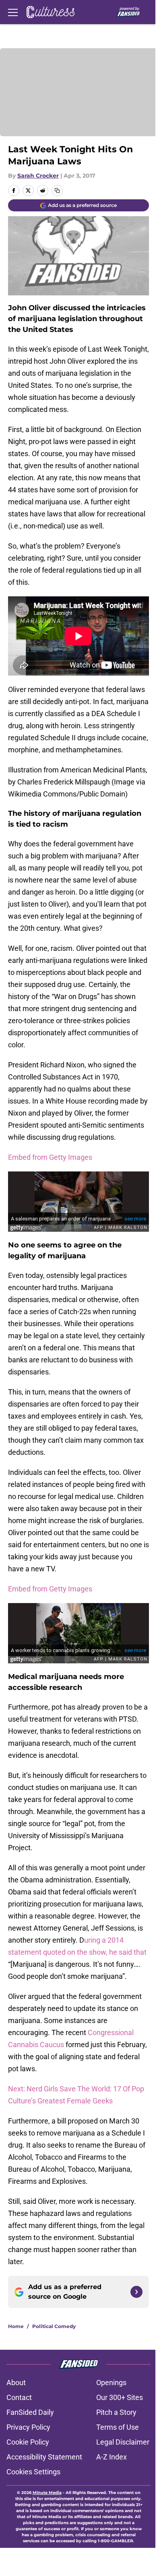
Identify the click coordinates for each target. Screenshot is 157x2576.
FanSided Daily (30, 2412)
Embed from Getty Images (50, 1157)
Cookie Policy (28, 2442)
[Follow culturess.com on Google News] (136, 2292)
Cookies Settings (33, 2472)
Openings (111, 2382)
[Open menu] (13, 12)
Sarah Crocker (38, 176)
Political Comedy (54, 2326)
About (16, 2382)
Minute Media (47, 2493)
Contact (19, 2397)
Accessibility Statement (44, 2457)
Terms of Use (118, 2427)
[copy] (57, 190)
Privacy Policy (28, 2427)
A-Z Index (112, 2457)
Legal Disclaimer (123, 2442)
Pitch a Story (116, 2412)
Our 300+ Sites (120, 2397)
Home (16, 2326)
